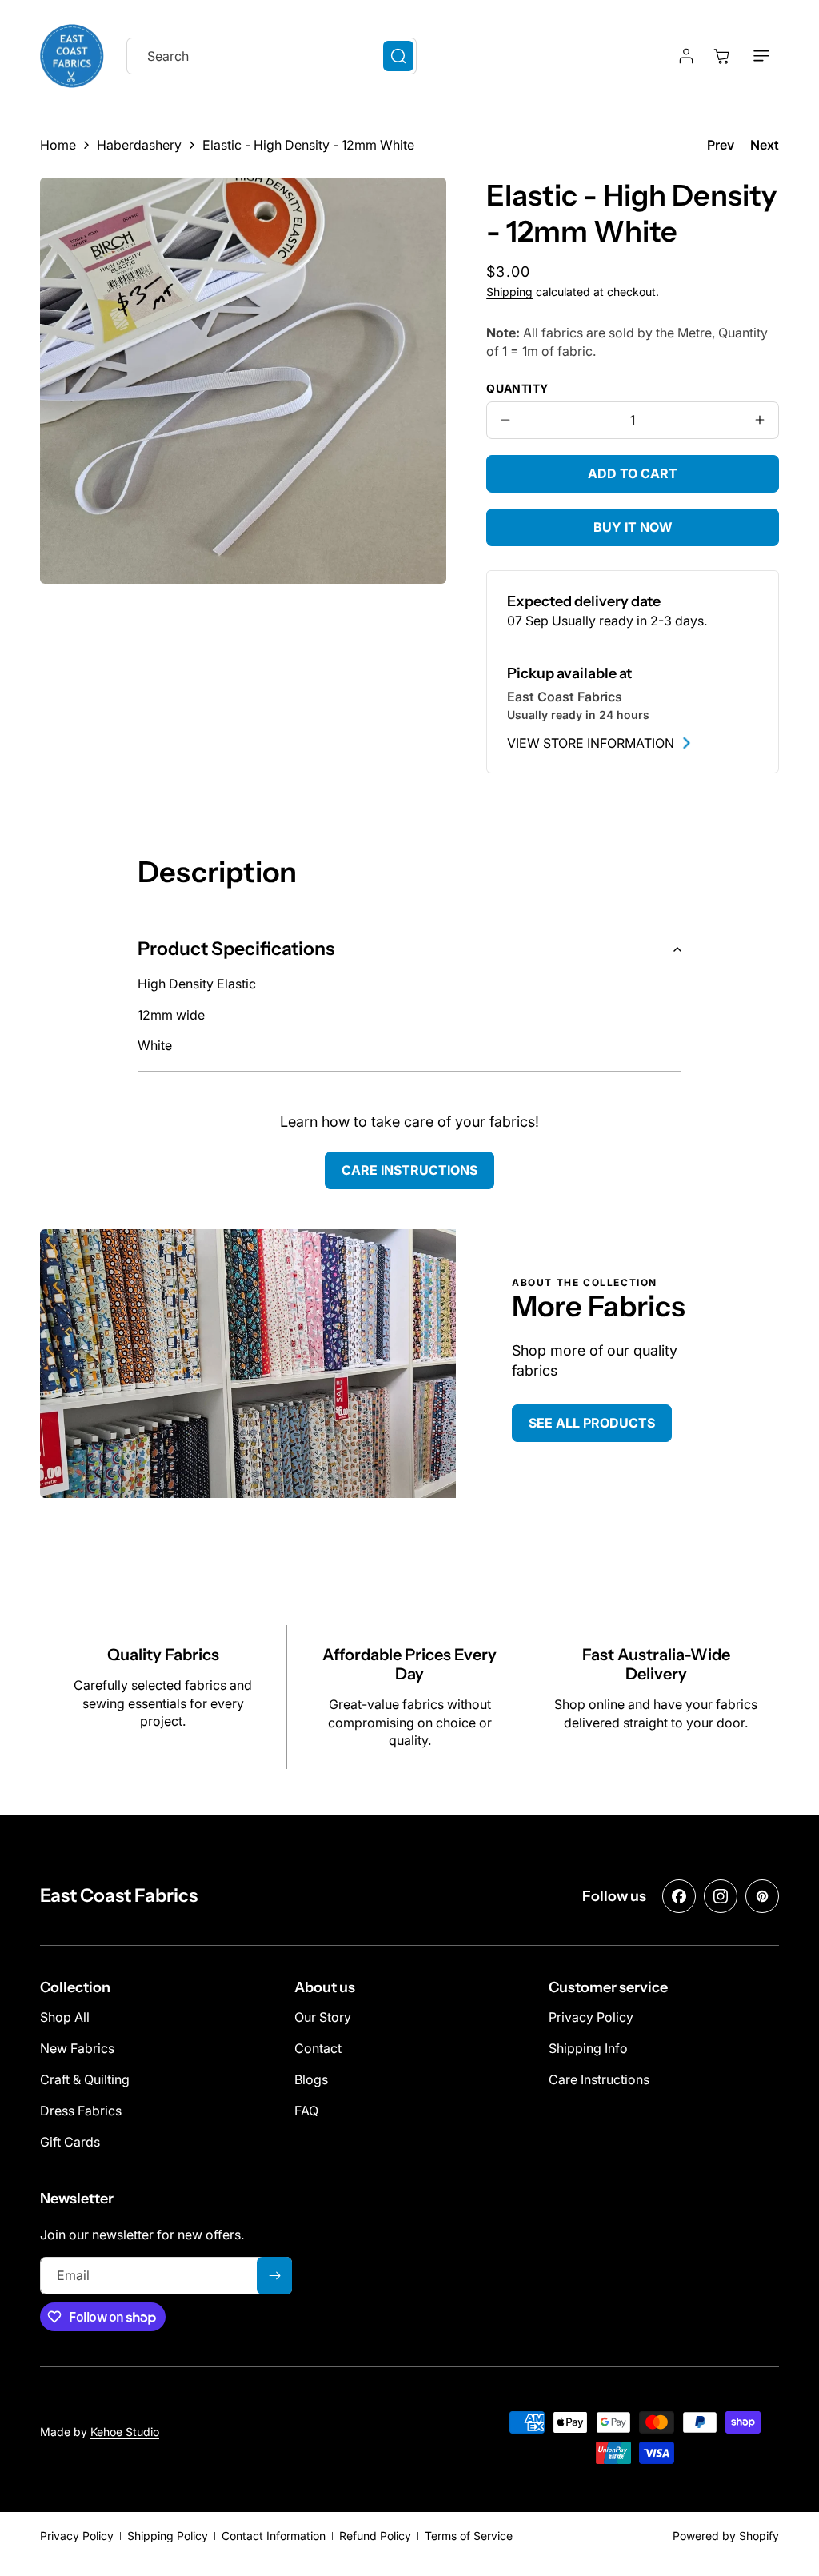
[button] (761, 56)
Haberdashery (139, 145)
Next (765, 145)
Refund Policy (375, 2536)
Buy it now (633, 527)
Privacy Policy (77, 2536)
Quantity (517, 388)
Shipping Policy (168, 2536)
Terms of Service (469, 2536)
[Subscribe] (274, 2276)
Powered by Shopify (726, 2536)
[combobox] (272, 56)
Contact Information (274, 2536)
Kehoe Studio (125, 2432)
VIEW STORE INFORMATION (591, 743)
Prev (721, 145)
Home (58, 145)
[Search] (398, 56)
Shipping (509, 292)
